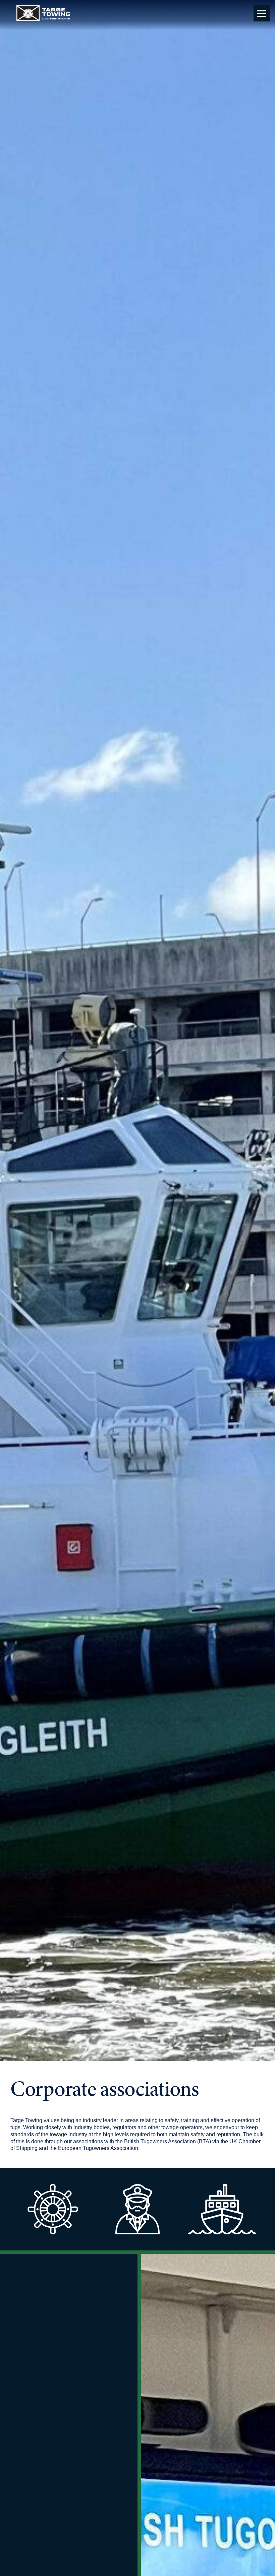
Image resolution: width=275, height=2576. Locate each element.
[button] (262, 13)
